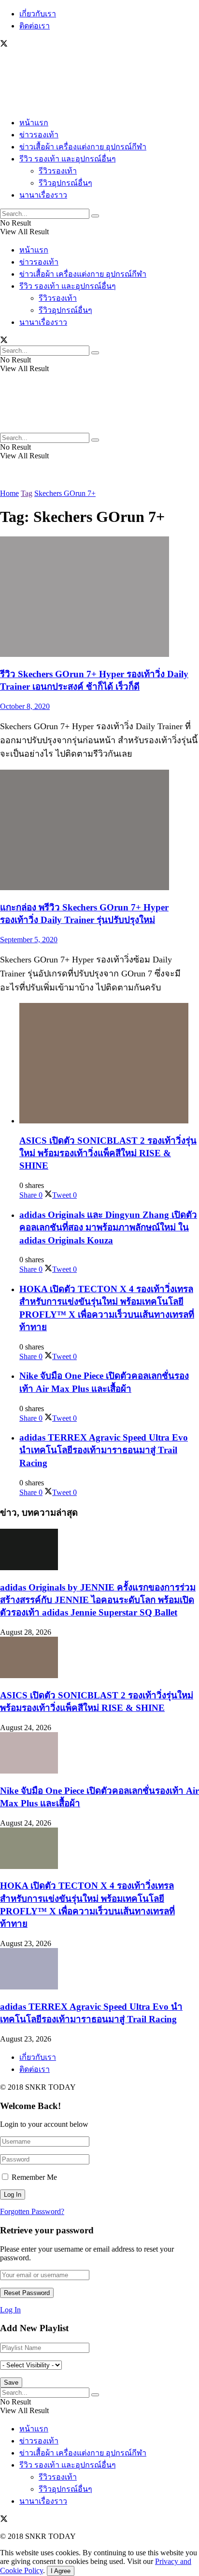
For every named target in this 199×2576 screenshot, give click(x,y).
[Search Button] (95, 216)
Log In (10, 2310)
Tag (27, 493)
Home (9, 493)
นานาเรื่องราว (43, 195)
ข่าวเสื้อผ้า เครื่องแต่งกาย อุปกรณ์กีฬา (83, 147)
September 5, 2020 (29, 940)
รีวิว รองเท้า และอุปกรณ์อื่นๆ (68, 159)
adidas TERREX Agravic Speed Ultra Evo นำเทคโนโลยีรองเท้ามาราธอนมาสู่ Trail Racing (104, 1450)
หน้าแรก (34, 123)
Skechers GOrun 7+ (65, 493)
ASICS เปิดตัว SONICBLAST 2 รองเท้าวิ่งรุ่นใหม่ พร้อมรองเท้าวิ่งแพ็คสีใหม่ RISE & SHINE (108, 1153)
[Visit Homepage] (29, 104)
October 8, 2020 (25, 706)
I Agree (61, 2571)
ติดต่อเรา (35, 26)
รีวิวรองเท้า (58, 171)
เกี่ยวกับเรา (38, 14)
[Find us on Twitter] (4, 45)
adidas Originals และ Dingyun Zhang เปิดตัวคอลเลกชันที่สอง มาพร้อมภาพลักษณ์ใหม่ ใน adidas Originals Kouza (108, 1227)
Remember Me (34, 2177)
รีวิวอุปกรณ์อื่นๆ (65, 183)
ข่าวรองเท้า (39, 135)
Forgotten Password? (32, 2211)
